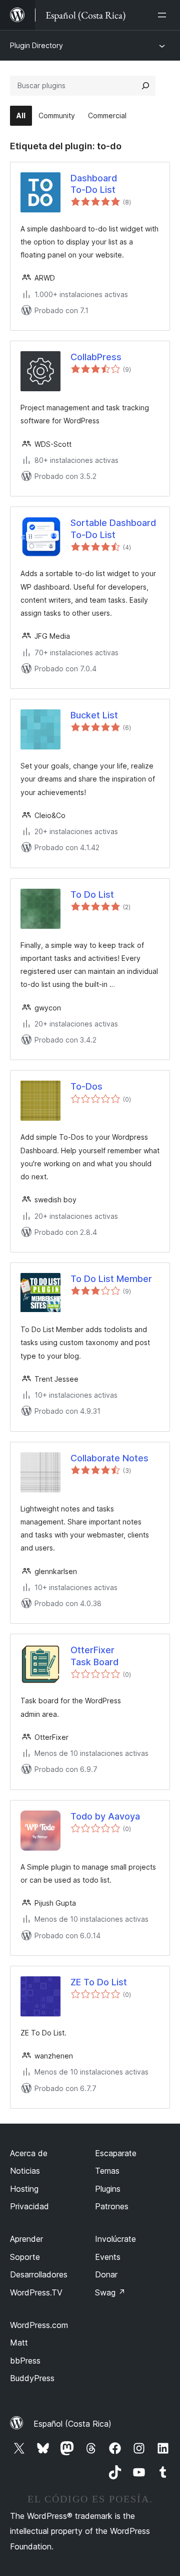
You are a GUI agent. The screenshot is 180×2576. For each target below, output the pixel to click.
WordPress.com (39, 2325)
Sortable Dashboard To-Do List (113, 529)
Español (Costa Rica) (72, 2424)
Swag (110, 2292)
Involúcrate (115, 2239)
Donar (106, 2274)
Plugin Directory (36, 45)
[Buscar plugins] (145, 86)
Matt (19, 2343)
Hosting (24, 2189)
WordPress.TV (36, 2292)
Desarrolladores (39, 2274)
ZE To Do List (99, 1982)
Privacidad (29, 2206)
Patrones (112, 2206)
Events (108, 2257)
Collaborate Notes (109, 1458)
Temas (107, 2171)
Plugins (108, 2189)
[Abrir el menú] (164, 15)
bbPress (25, 2361)
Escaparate (116, 2153)
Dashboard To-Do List (94, 184)
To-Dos (86, 1086)
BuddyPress (32, 2378)
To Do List (92, 894)
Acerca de (29, 2153)
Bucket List (94, 715)
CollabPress (96, 357)
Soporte (25, 2257)
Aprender (26, 2239)
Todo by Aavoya (105, 1816)
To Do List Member (111, 1279)
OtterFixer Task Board (94, 1656)
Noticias (25, 2171)
